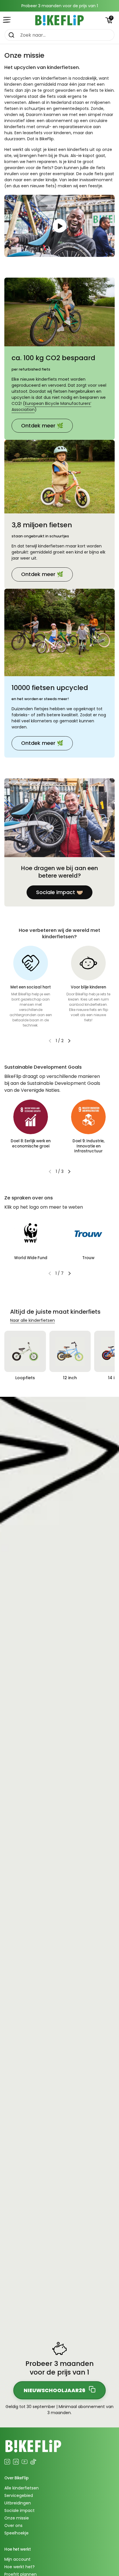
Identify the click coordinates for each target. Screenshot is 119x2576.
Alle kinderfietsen (22, 2488)
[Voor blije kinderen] (88, 963)
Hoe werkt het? (19, 2567)
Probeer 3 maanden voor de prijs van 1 (60, 6)
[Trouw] (88, 1234)
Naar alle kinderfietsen (32, 1320)
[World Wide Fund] (31, 1234)
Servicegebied (19, 2495)
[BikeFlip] (59, 20)
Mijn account (17, 2559)
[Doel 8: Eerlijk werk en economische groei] (31, 1117)
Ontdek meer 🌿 (42, 426)
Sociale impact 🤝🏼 (59, 892)
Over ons (13, 2525)
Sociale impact (19, 2510)
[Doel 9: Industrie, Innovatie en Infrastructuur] (88, 1117)
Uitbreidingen (18, 2503)
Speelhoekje (16, 2533)
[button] (109, 20)
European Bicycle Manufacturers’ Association (51, 406)
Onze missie (17, 2518)
